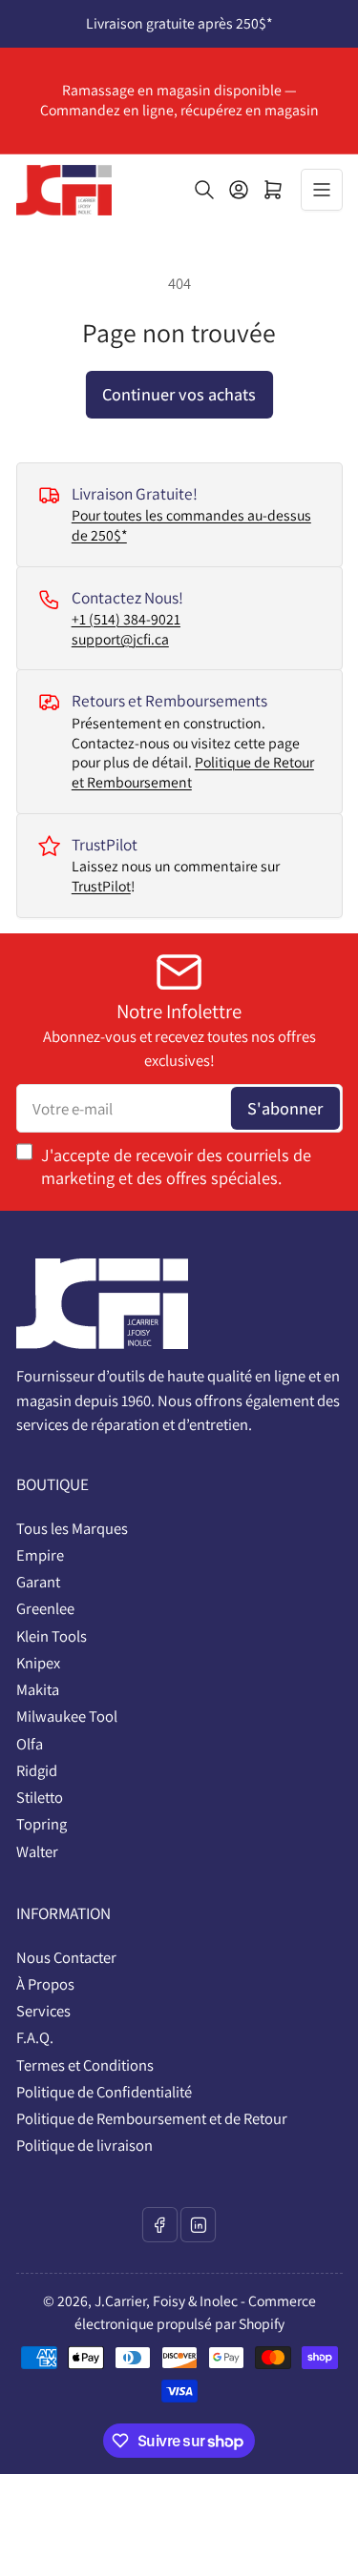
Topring (42, 1824)
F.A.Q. (35, 2037)
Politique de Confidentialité (104, 2092)
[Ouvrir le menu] (322, 190)
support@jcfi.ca (120, 639)
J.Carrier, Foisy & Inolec (166, 2301)
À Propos (45, 1984)
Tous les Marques (72, 1528)
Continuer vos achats (179, 394)
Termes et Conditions (85, 2065)
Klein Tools (52, 1636)
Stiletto (40, 1797)
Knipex (38, 1663)
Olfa (30, 1744)
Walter (37, 1851)
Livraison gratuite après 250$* (179, 23)
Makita (38, 1689)
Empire (40, 1555)
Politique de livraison (84, 2145)
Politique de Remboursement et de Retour (152, 2118)
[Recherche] (204, 190)
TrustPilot (101, 886)
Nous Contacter (66, 1957)
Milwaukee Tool (67, 1716)
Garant (38, 1582)
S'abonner (285, 1108)
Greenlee (45, 1608)
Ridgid (37, 1770)
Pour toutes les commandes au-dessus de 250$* (191, 525)
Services (43, 2011)
